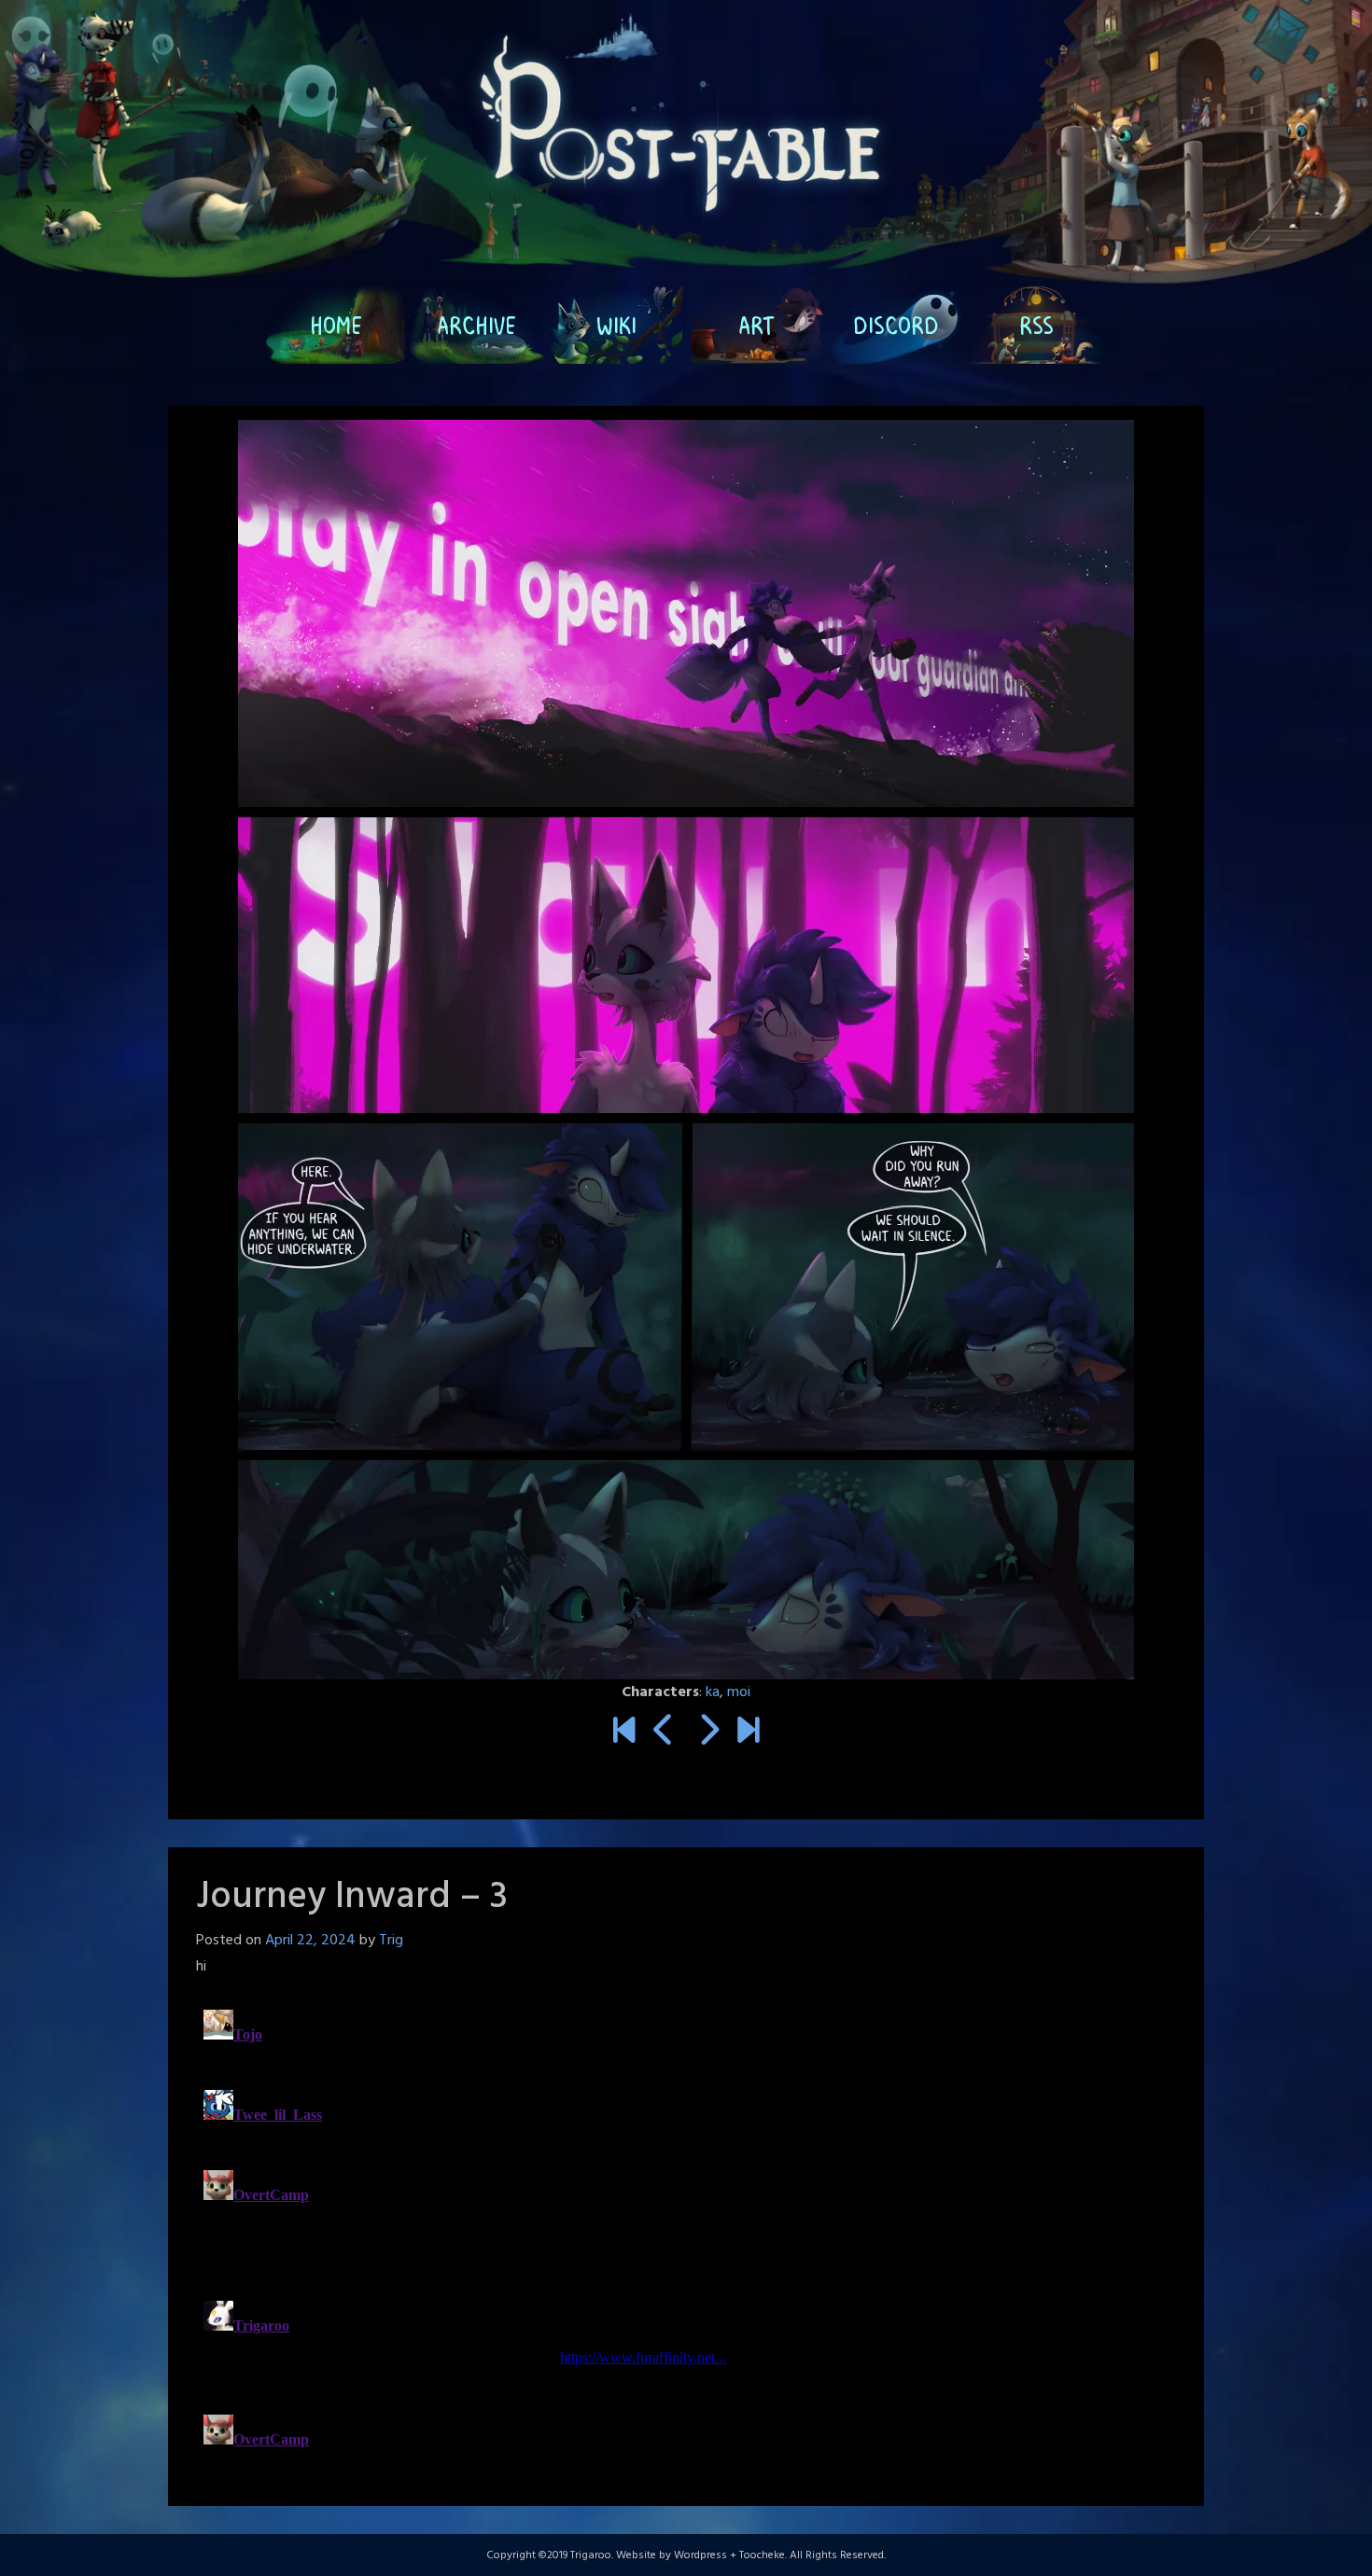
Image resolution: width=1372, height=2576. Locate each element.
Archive (476, 325)
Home (336, 325)
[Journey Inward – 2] (664, 1733)
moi (739, 1692)
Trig (391, 1941)
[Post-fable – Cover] (624, 1733)
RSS (1036, 325)
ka (713, 1692)
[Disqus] (686, 2235)
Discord (896, 325)
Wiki (616, 325)
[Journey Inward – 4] (708, 1733)
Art (756, 325)
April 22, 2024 (310, 1941)
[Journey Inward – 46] (748, 1733)
